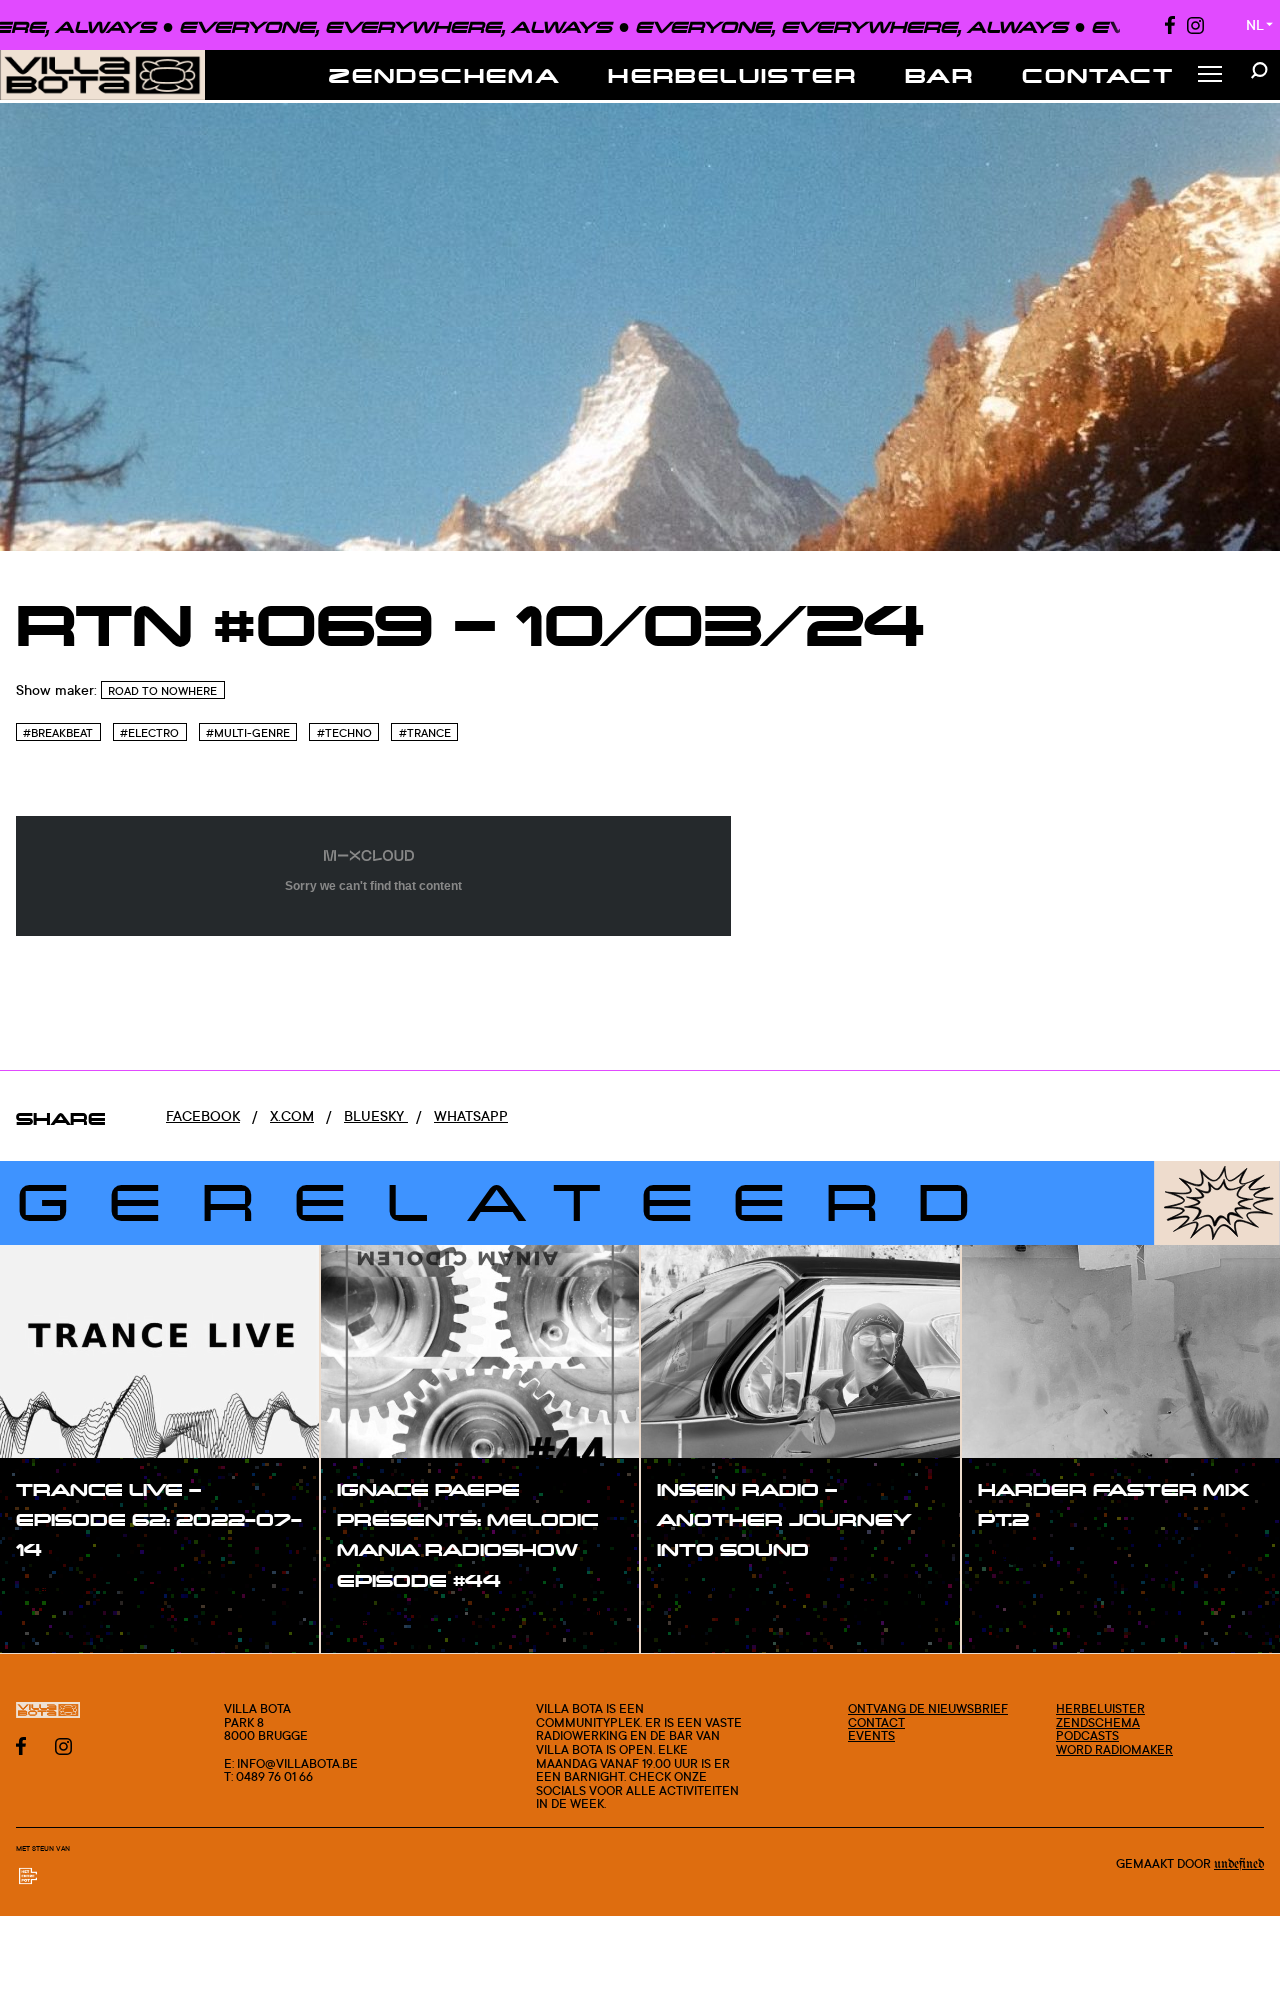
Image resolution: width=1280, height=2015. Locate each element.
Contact (1098, 75)
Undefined (1239, 1864)
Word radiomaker (1114, 1749)
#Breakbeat (58, 733)
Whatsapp (471, 1115)
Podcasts (1087, 1735)
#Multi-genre (248, 733)
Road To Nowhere (162, 691)
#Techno (344, 733)
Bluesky (376, 1115)
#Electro (149, 733)
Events (871, 1735)
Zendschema (444, 75)
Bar (939, 75)
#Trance (425, 733)
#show (60, 1591)
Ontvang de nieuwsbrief (928, 1708)
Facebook (203, 1115)
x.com (292, 1115)
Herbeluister (732, 75)
